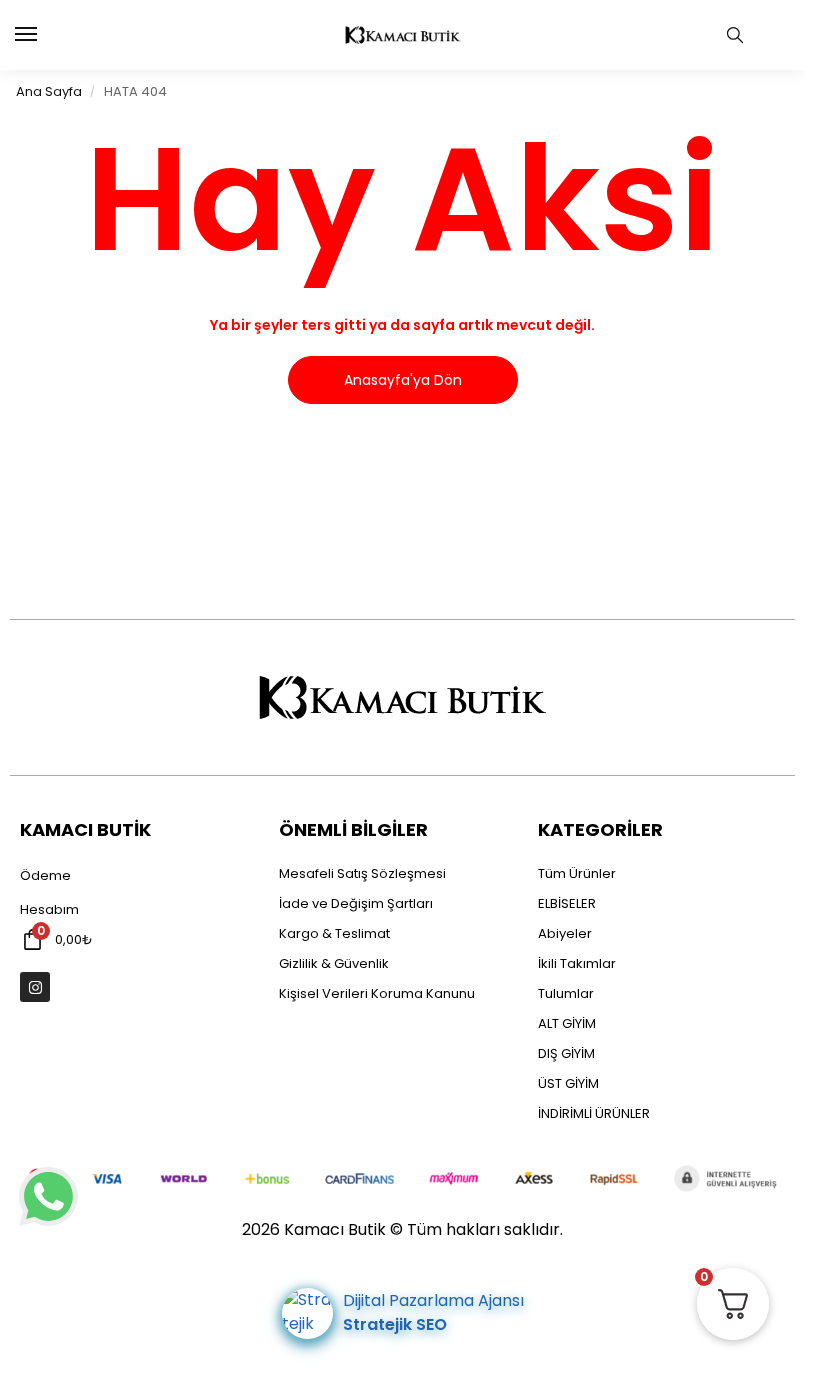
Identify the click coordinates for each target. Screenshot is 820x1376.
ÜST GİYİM (568, 1083)
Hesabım (49, 909)
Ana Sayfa (49, 91)
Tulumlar (566, 993)
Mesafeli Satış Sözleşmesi (362, 873)
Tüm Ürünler (577, 873)
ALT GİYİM (567, 1023)
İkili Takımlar (577, 963)
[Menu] (45, 35)
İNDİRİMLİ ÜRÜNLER (594, 1113)
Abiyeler (565, 933)
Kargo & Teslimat (334, 933)
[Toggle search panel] (735, 35)
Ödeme (45, 875)
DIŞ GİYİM (566, 1053)
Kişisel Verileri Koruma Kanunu (377, 993)
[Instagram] (35, 987)
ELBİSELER (567, 903)
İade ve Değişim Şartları (356, 903)
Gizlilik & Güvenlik (334, 963)
